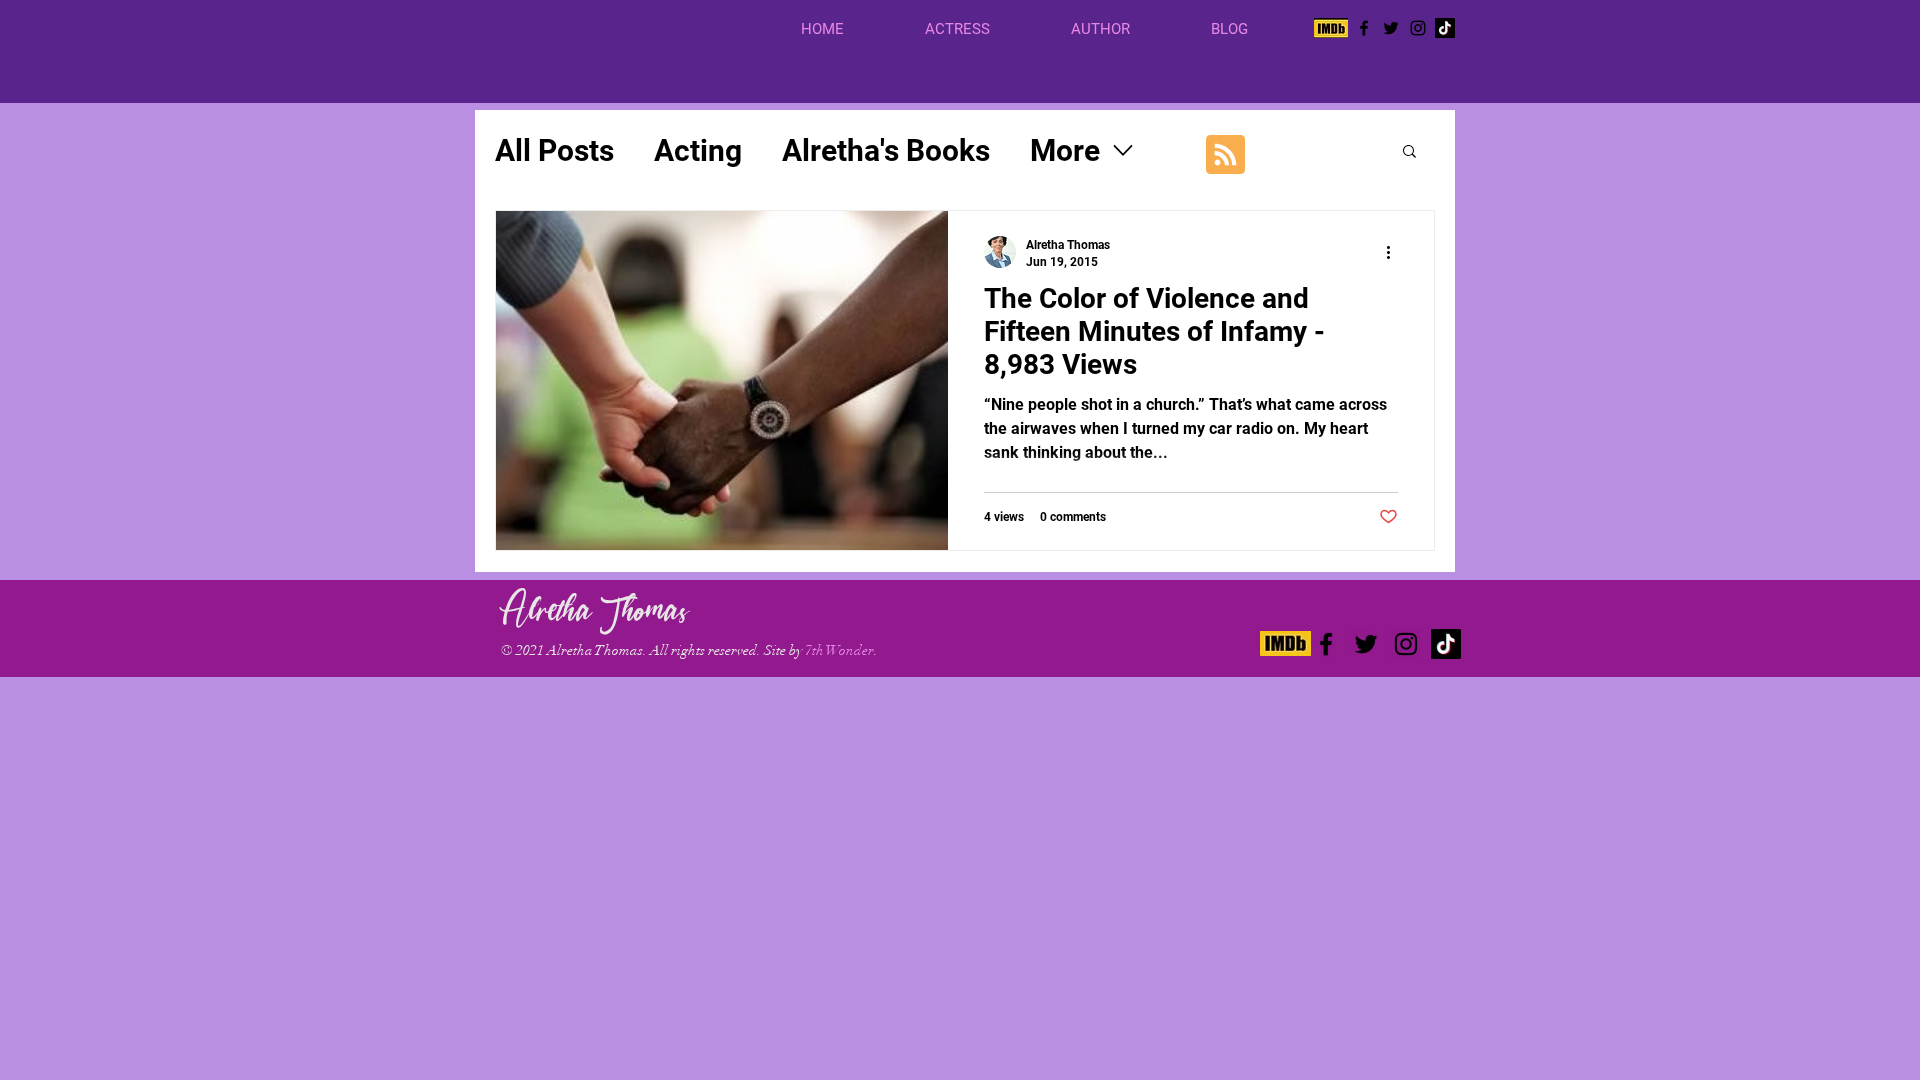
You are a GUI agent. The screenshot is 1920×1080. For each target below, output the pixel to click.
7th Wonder (839, 650)
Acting (698, 150)
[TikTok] (1445, 28)
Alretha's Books (886, 150)
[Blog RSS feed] (1225, 155)
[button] (983, 29)
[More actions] (1395, 252)
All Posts (554, 150)
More (1065, 150)
